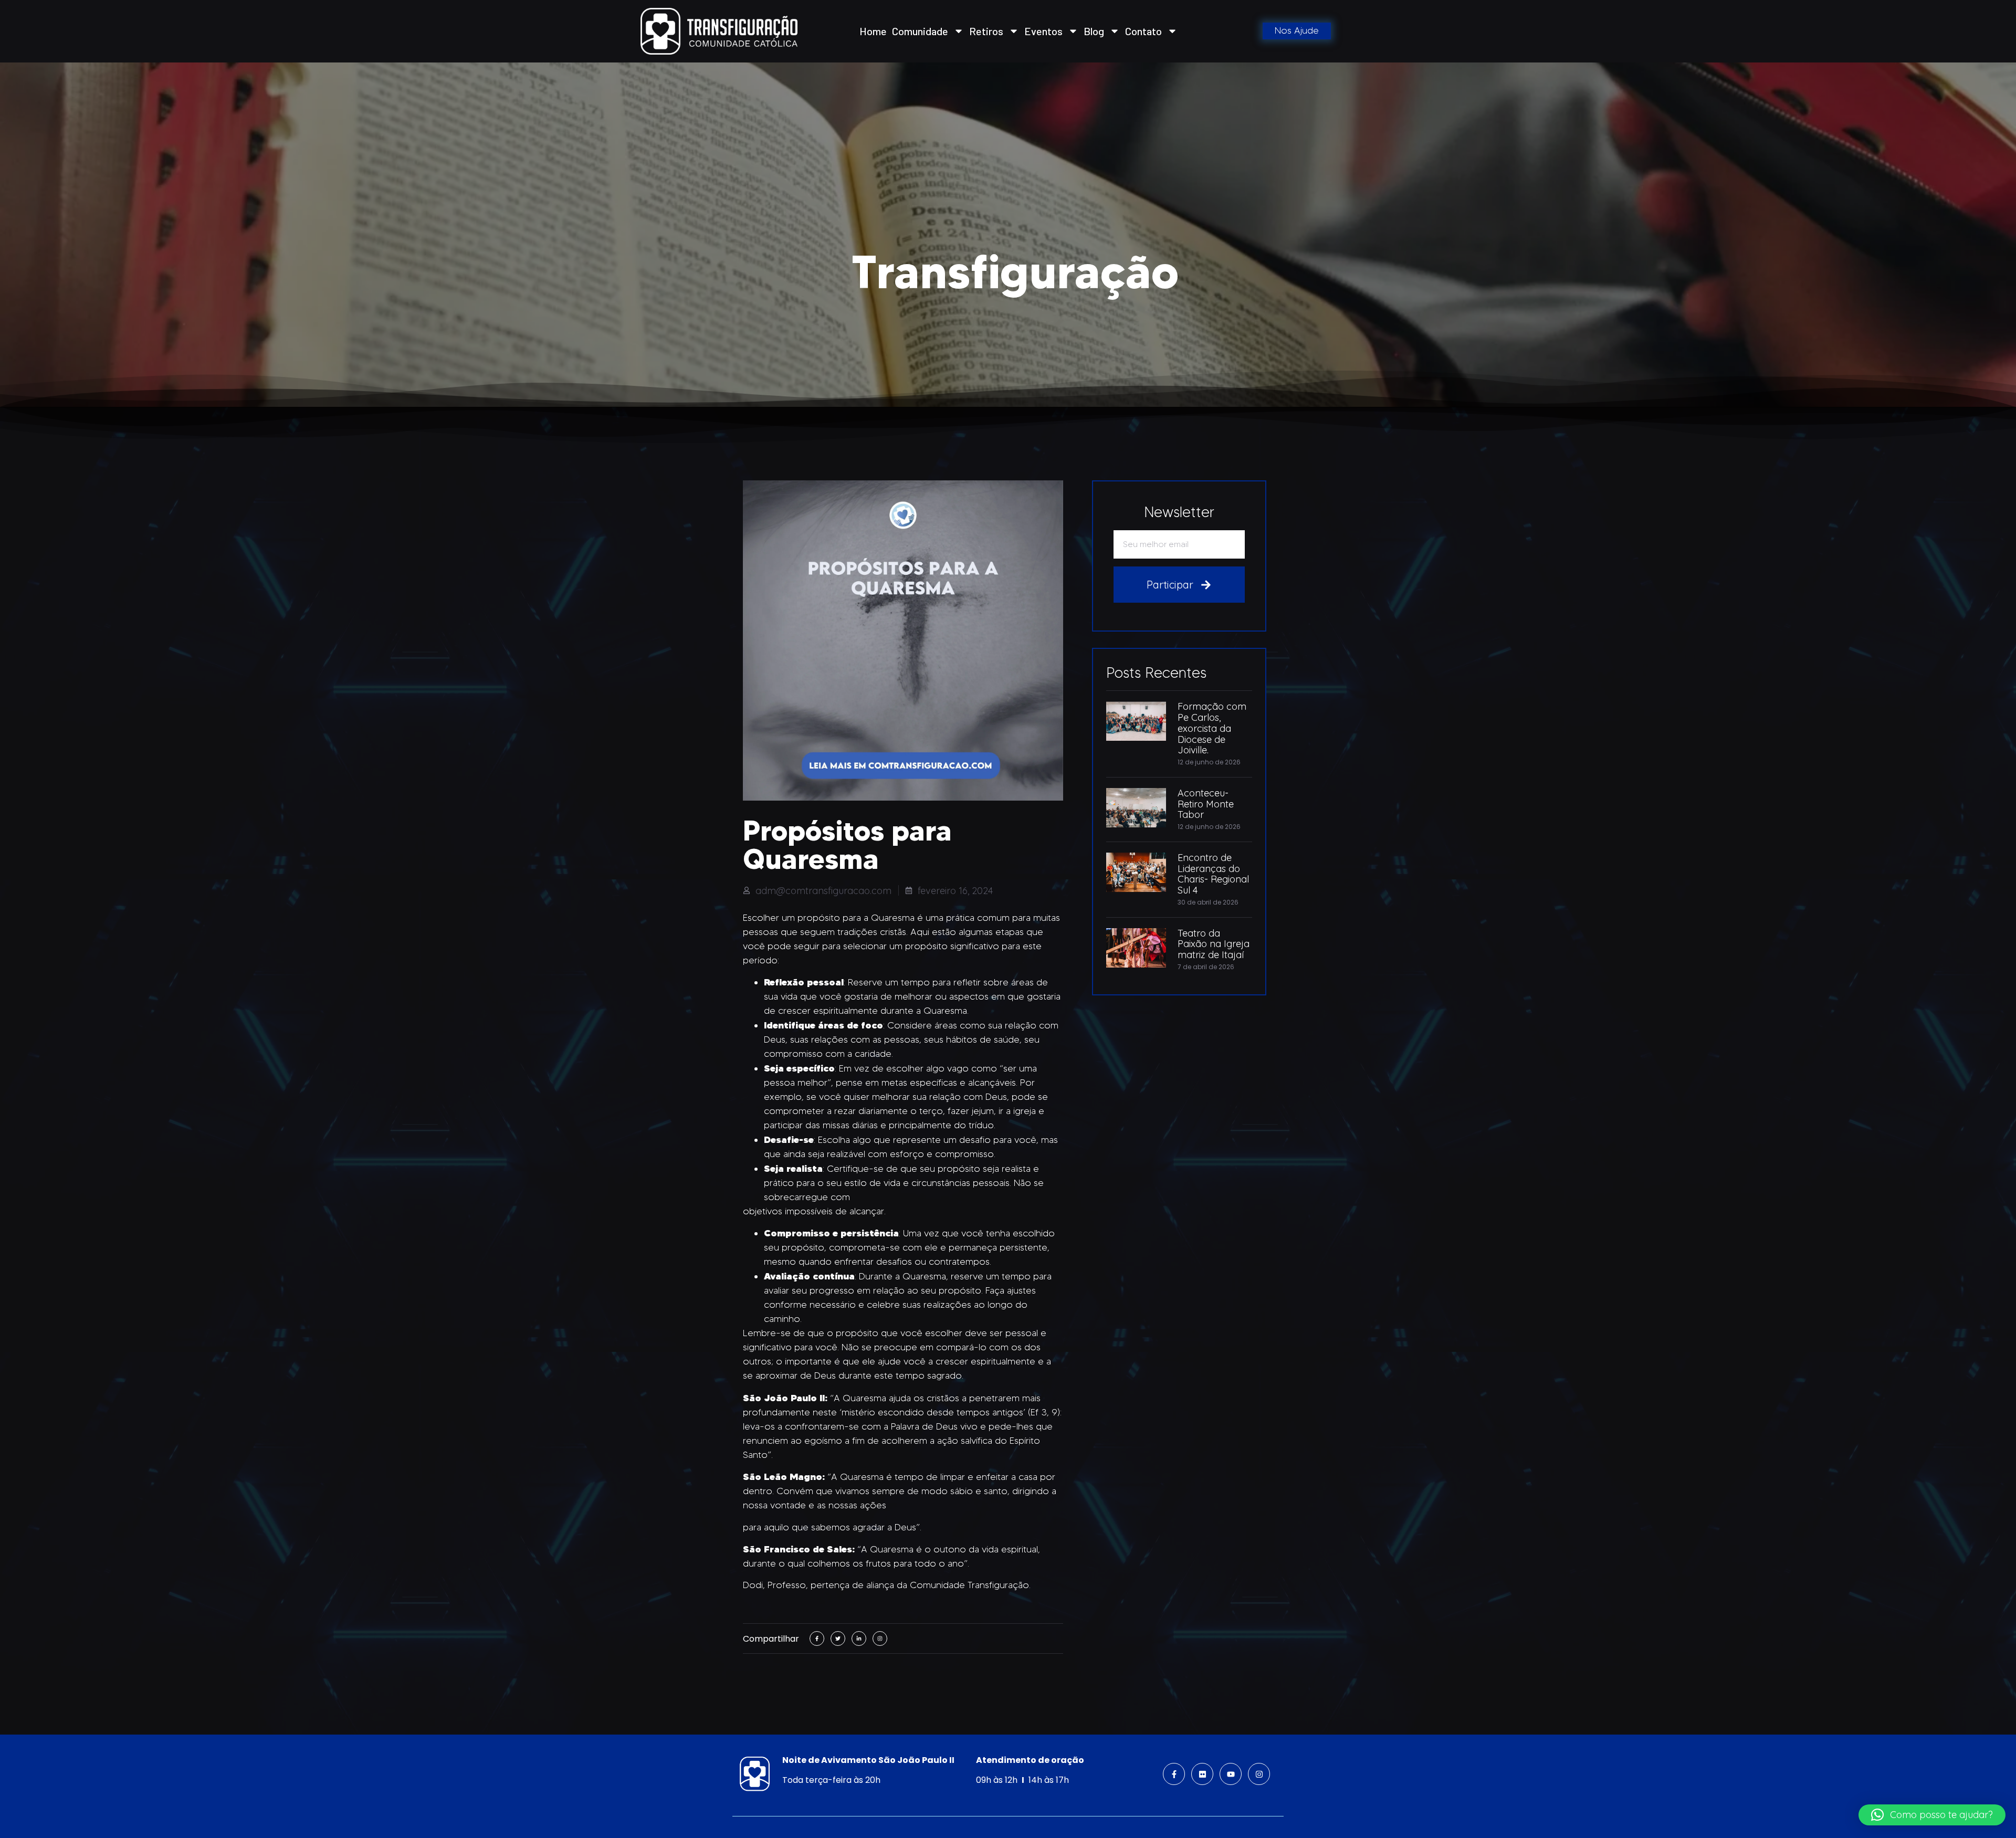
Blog (1094, 31)
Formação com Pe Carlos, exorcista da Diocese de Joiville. (1212, 728)
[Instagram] (1259, 1774)
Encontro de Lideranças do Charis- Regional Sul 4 (1213, 874)
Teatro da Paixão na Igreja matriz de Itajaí (1214, 944)
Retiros (986, 31)
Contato (1143, 31)
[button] (1932, 1815)
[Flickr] (1202, 1774)
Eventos (1043, 31)
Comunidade (920, 31)
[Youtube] (1231, 1774)
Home (873, 31)
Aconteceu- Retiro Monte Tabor (1206, 804)
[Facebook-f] (1174, 1774)
